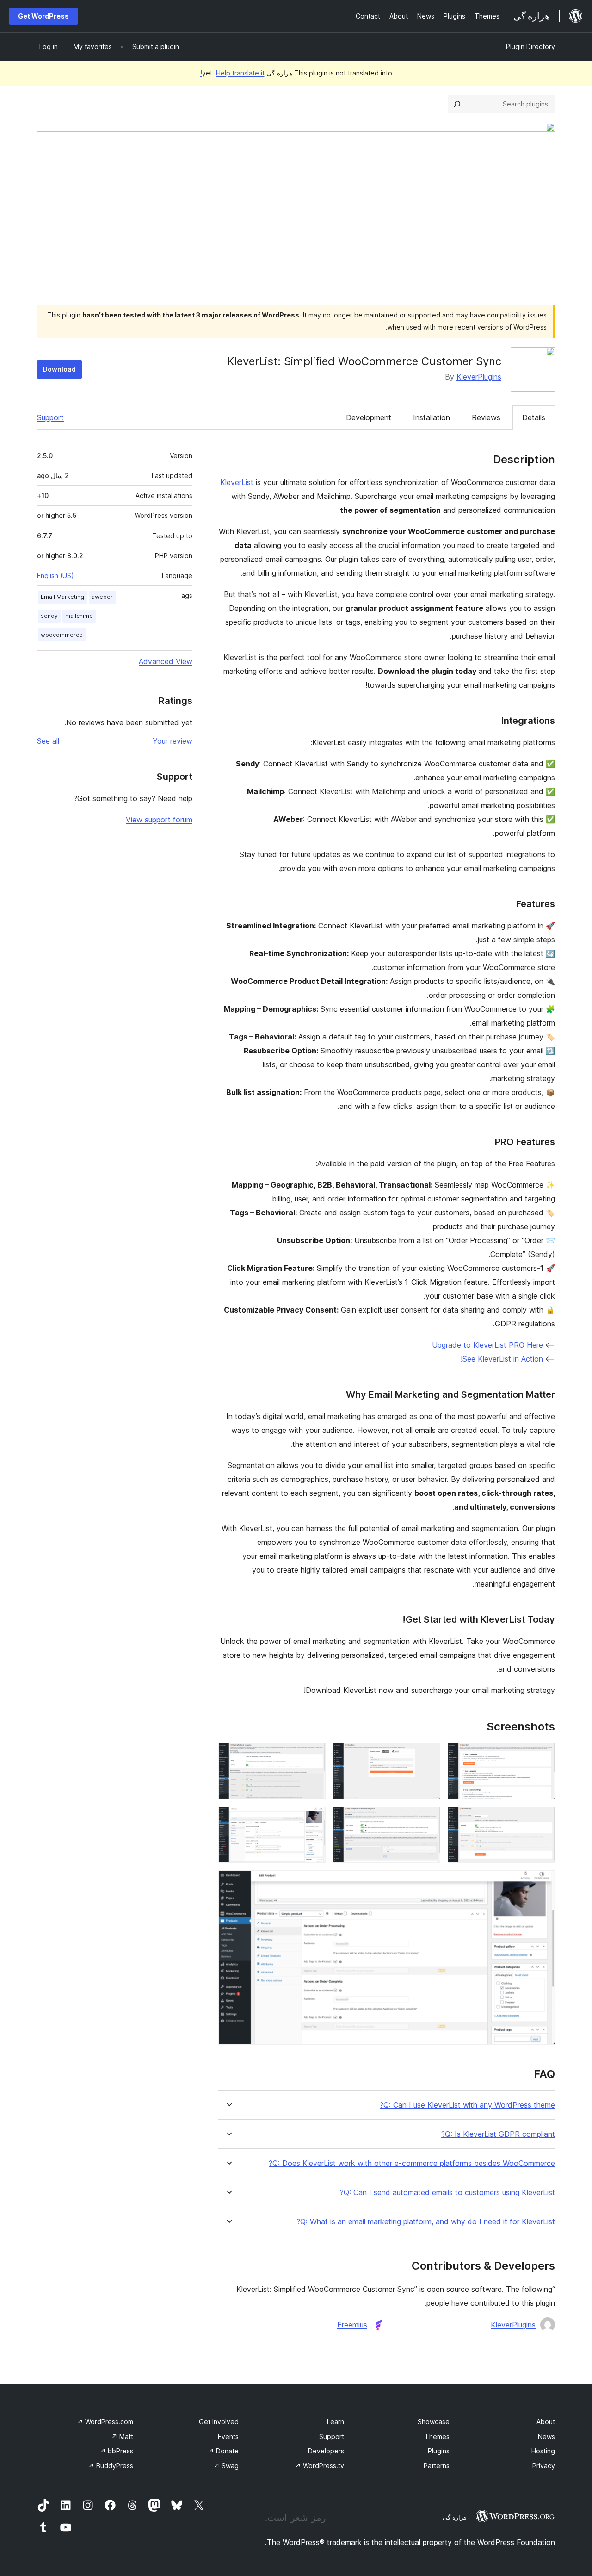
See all (48, 741)
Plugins (439, 2451)
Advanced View (166, 661)
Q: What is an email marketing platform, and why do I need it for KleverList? (426, 2222)
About (546, 2422)
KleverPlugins (479, 377)
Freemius (352, 2325)
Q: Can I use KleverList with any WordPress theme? (467, 2105)
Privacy (544, 2466)
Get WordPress (43, 16)
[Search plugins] (457, 104)
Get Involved (219, 2422)
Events (228, 2436)
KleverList (237, 482)
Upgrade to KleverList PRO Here (487, 1345)
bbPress (117, 2451)
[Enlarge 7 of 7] (543, 1883)
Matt (122, 2436)
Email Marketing (62, 597)
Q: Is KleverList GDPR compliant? (498, 2134)
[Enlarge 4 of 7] (543, 1819)
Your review (173, 741)
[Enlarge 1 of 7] (543, 1755)
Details (534, 417)
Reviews (486, 417)
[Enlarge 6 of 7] (313, 1819)
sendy (49, 616)
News (546, 2436)
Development (369, 417)
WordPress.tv (320, 2466)
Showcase (434, 2422)
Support (50, 417)
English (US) (55, 576)
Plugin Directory (530, 47)
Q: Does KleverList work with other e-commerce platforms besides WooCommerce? (412, 2163)
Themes (437, 2436)
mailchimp (79, 616)
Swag (226, 2466)
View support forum (159, 820)
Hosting (543, 2451)
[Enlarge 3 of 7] (313, 1755)
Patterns (437, 2466)
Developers (326, 2451)
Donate (223, 2451)
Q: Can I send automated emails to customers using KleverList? (447, 2193)
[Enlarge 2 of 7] (428, 1755)
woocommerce (62, 635)
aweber (102, 597)
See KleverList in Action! (502, 1359)
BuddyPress (111, 2466)
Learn (336, 2422)
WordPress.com (105, 2422)
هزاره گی (455, 2517)
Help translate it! (232, 73)
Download (59, 369)
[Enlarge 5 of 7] (428, 1819)
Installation (432, 417)
